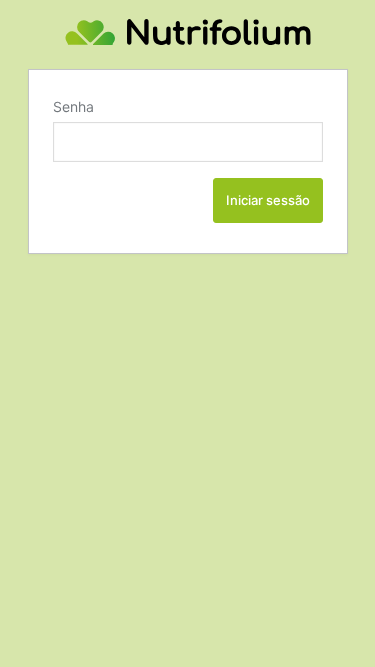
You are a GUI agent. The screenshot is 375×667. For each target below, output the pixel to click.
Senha (73, 106)
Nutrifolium (188, 32)
